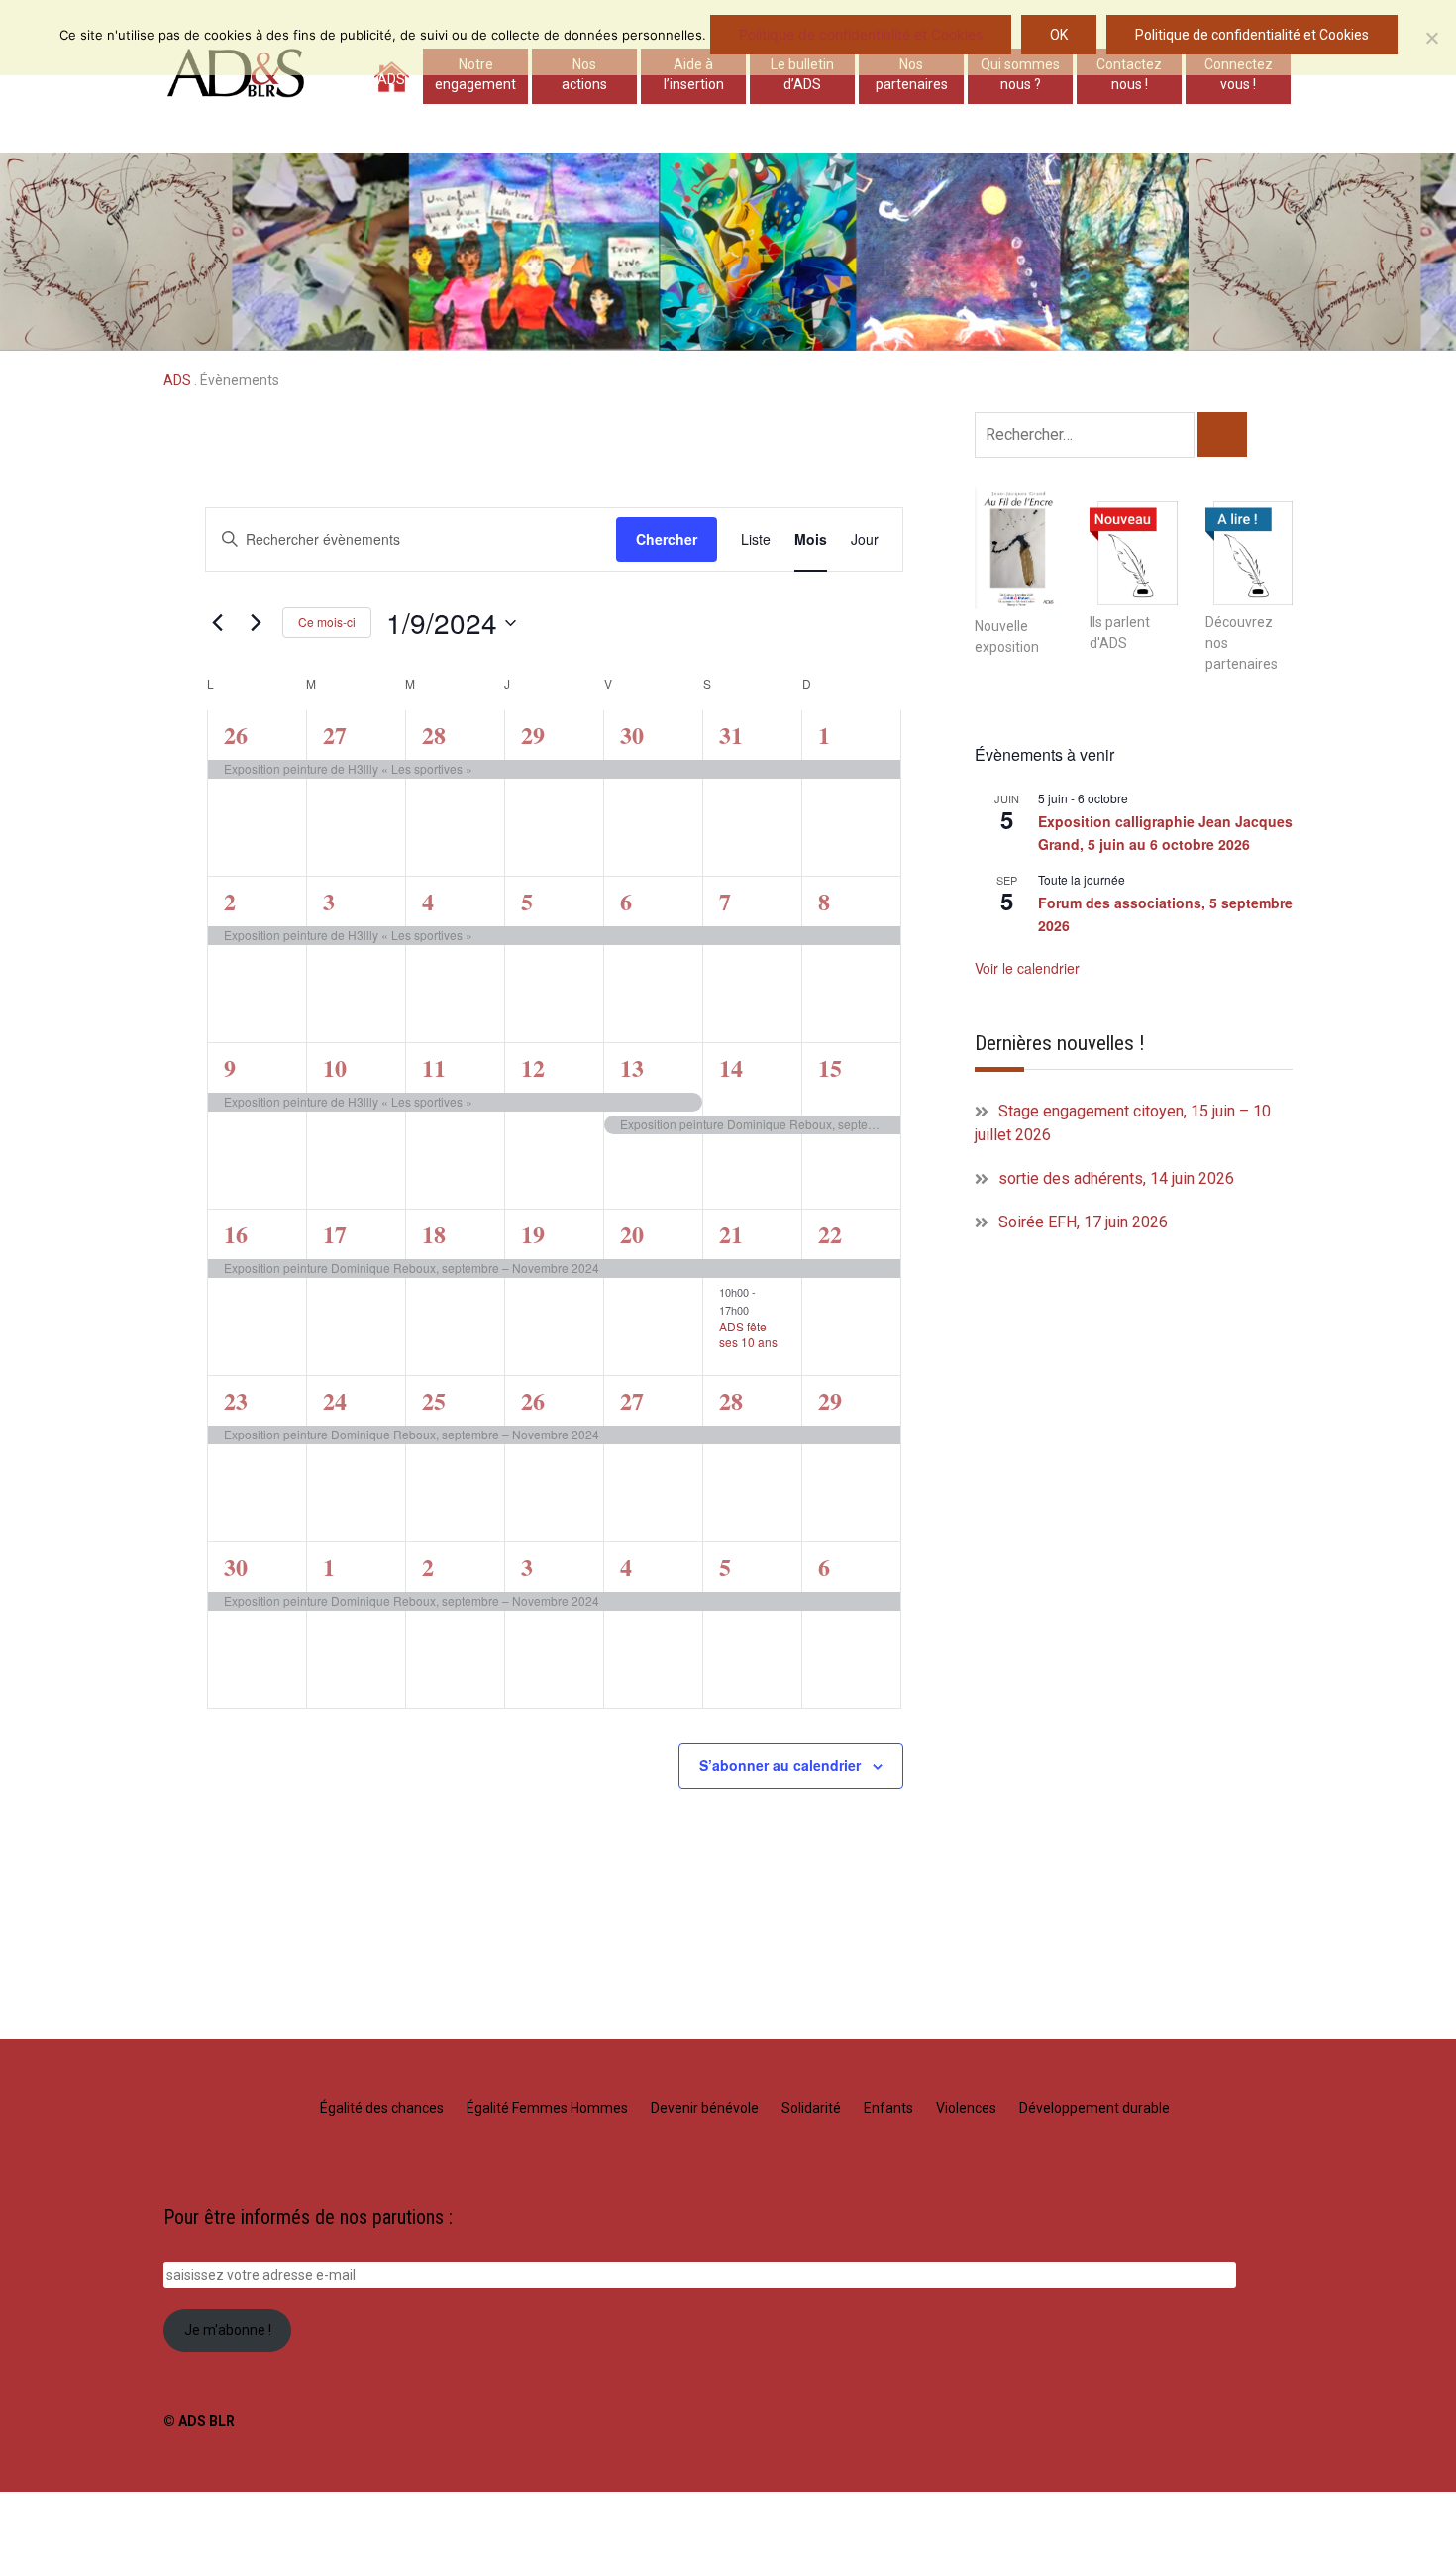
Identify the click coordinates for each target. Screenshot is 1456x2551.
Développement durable (1094, 2108)
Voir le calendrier (1027, 968)
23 (236, 1400)
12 (533, 1067)
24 (335, 1400)
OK (1059, 35)
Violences (966, 2108)
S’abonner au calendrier (780, 1765)
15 (830, 1067)
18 (434, 1234)
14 (731, 1067)
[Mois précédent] (217, 623)
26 (236, 735)
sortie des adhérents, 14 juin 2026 (1116, 1178)
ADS (391, 79)
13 (632, 1067)
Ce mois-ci (327, 622)
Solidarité (811, 2108)
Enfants (888, 2108)
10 (335, 1067)
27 (335, 735)
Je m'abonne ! (228, 2330)
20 (632, 1234)
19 (533, 1234)
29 (533, 735)
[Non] (1431, 38)
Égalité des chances (382, 2108)
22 (830, 1234)
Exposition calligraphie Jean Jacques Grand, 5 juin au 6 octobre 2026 (1165, 833)
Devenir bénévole (705, 2108)
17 (335, 1234)
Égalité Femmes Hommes (547, 2108)
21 (731, 1234)
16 (236, 1234)
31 (731, 735)
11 (434, 1067)
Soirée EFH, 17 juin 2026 (1083, 1222)
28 (434, 735)
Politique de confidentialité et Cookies (861, 34)
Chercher (667, 539)
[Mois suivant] (256, 623)
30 (632, 735)
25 (434, 1400)
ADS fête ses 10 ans (748, 1334)
